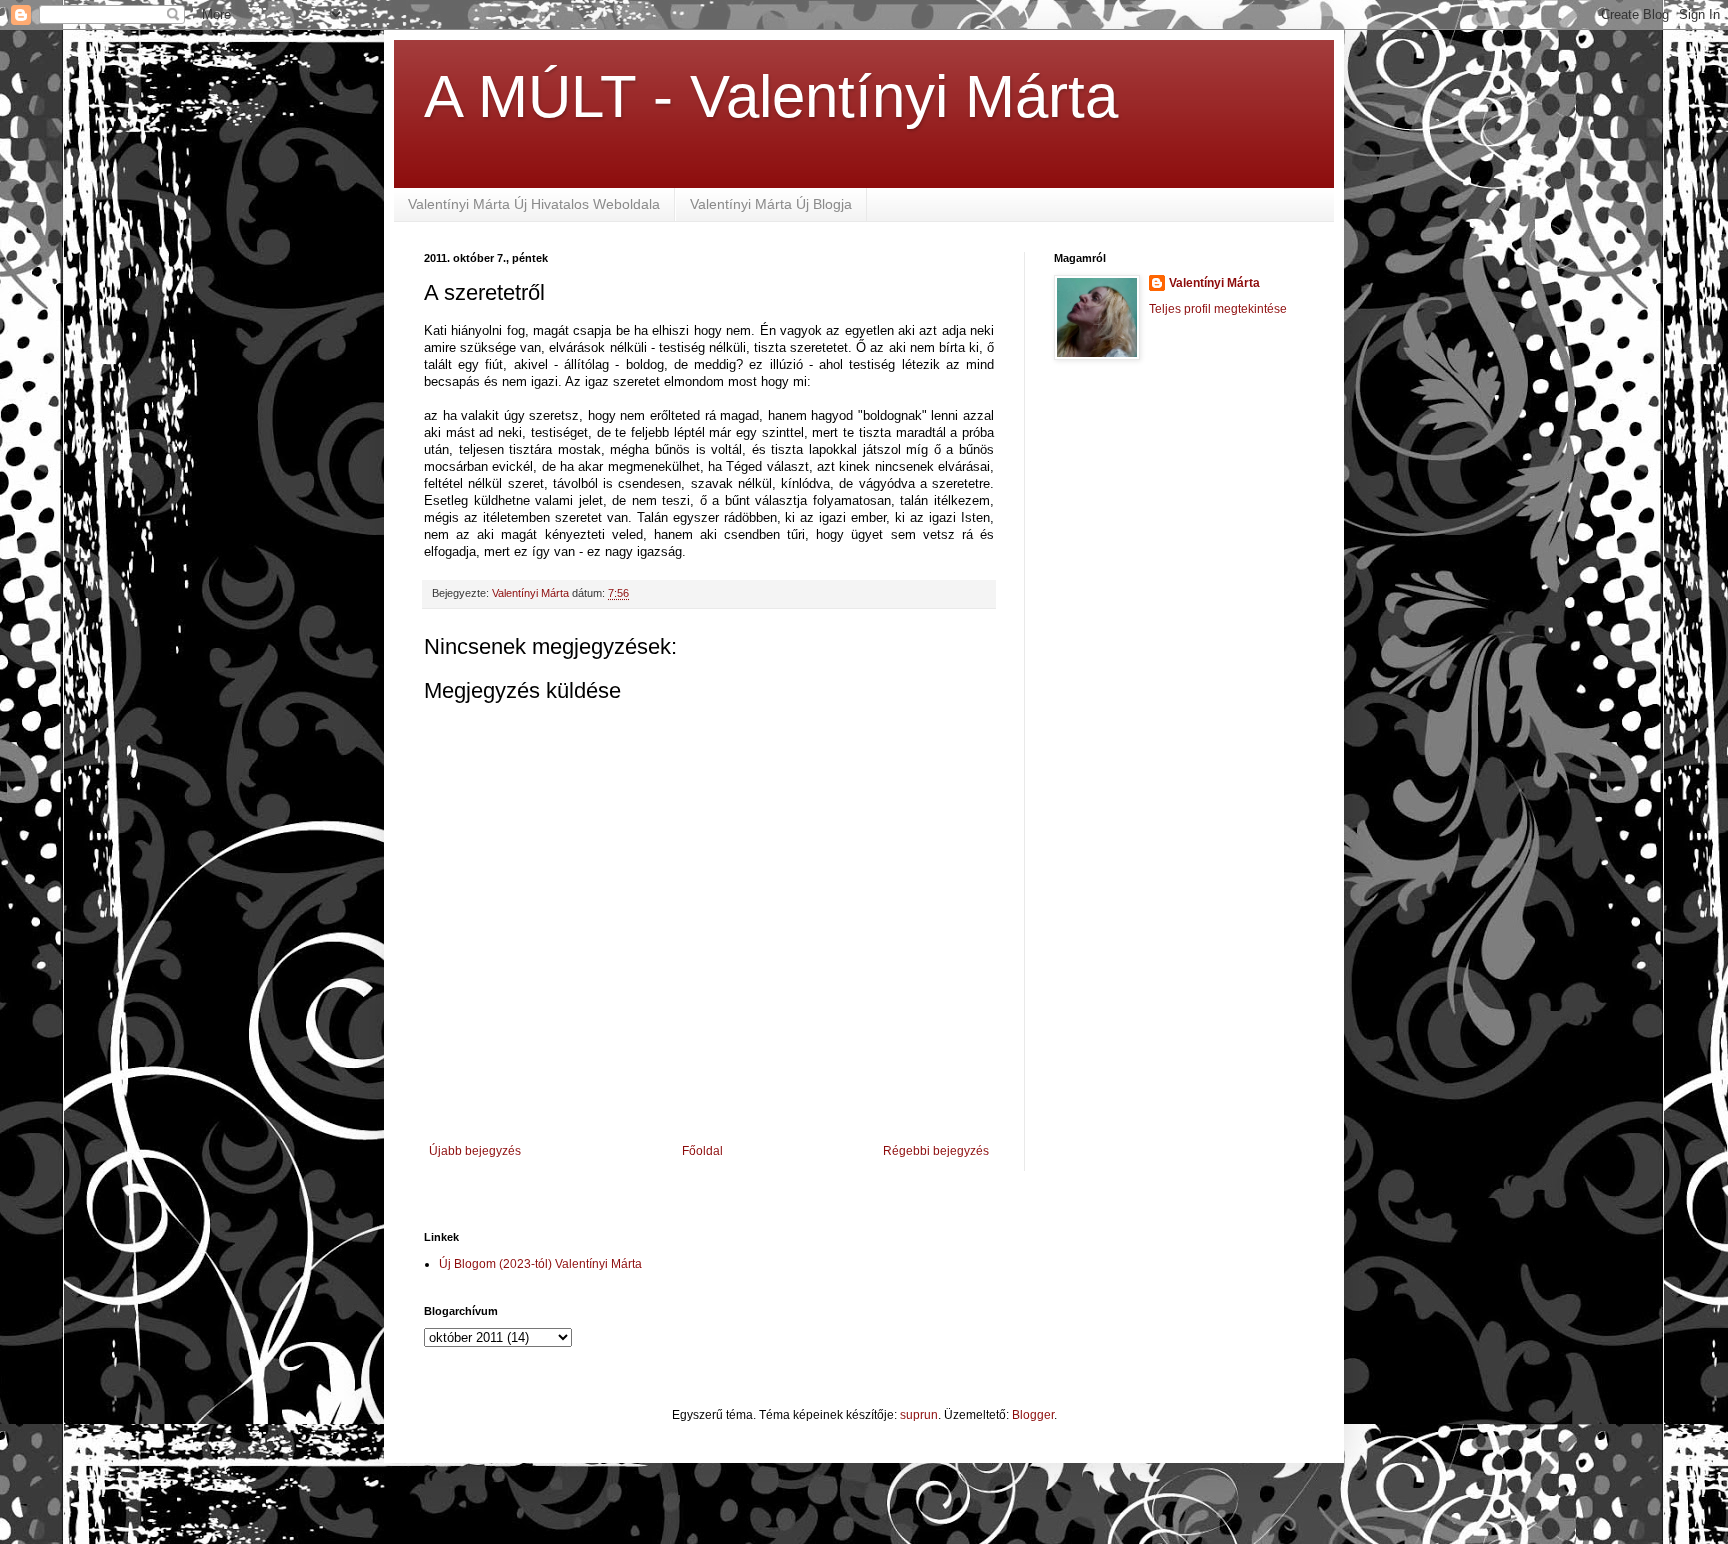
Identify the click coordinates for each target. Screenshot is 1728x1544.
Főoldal (702, 1151)
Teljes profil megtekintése (1218, 309)
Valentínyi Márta (1214, 283)
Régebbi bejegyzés (936, 1151)
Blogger (1033, 1415)
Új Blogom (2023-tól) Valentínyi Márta (540, 1264)
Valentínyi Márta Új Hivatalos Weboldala (534, 204)
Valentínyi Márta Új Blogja (771, 204)
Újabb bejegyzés (475, 1151)
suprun (919, 1415)
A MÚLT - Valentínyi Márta (771, 96)
